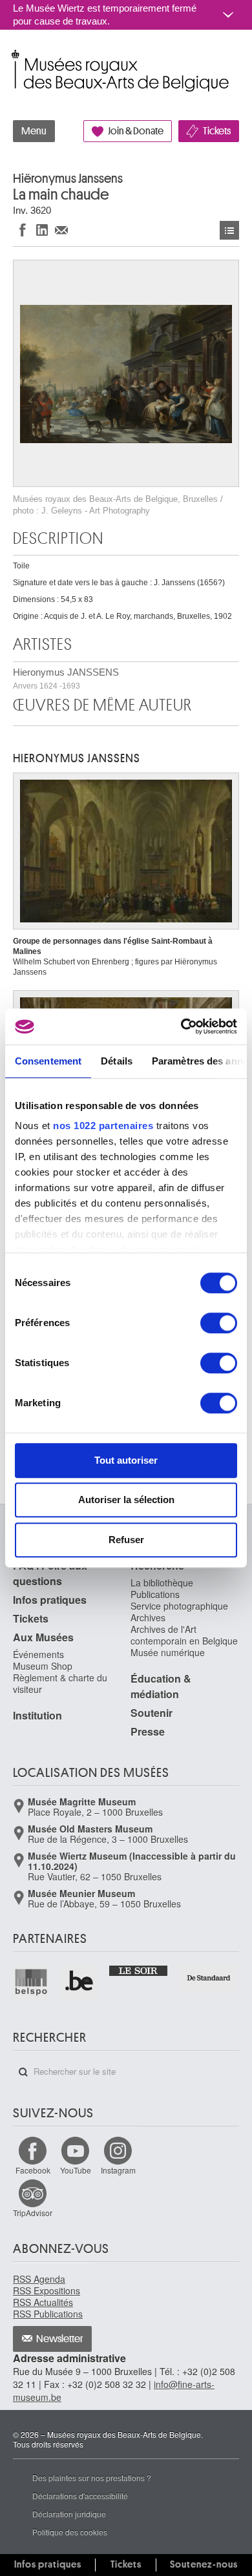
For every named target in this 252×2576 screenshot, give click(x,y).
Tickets (217, 131)
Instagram (118, 2170)
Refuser (126, 1540)
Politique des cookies (70, 2532)
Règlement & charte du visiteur (60, 1683)
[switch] (219, 1323)
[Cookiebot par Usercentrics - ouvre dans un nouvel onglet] (181, 1026)
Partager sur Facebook (23, 230)
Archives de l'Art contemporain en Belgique (184, 1635)
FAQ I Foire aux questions (50, 1573)
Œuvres (229, 230)
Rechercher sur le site (23, 2072)
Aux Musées (43, 1637)
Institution (37, 1715)
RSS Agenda (39, 2279)
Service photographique (179, 1606)
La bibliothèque (162, 1583)
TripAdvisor (33, 2213)
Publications (155, 1594)
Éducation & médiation (161, 1686)
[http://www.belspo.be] (32, 1982)
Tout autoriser (126, 1460)
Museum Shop (43, 1666)
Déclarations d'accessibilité (80, 2496)
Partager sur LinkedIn (42, 230)
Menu (34, 131)
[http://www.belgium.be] (79, 1982)
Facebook (33, 2170)
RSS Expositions (47, 2290)
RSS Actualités (43, 2302)
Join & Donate (136, 131)
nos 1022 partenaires (103, 1126)
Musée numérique (168, 1652)
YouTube (76, 2170)
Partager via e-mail (61, 230)
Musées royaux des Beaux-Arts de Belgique (14, 57)
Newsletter (60, 2339)
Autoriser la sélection (126, 1500)
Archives (148, 1617)
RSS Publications (48, 2314)
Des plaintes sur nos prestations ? (92, 2477)
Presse (148, 1731)
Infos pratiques (50, 1600)
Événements (38, 1654)
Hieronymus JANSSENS (66, 679)
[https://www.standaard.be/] (209, 1978)
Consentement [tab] (48, 1061)
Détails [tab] (117, 1061)
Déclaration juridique (69, 2514)
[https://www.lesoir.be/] (139, 1970)
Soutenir (152, 1713)
